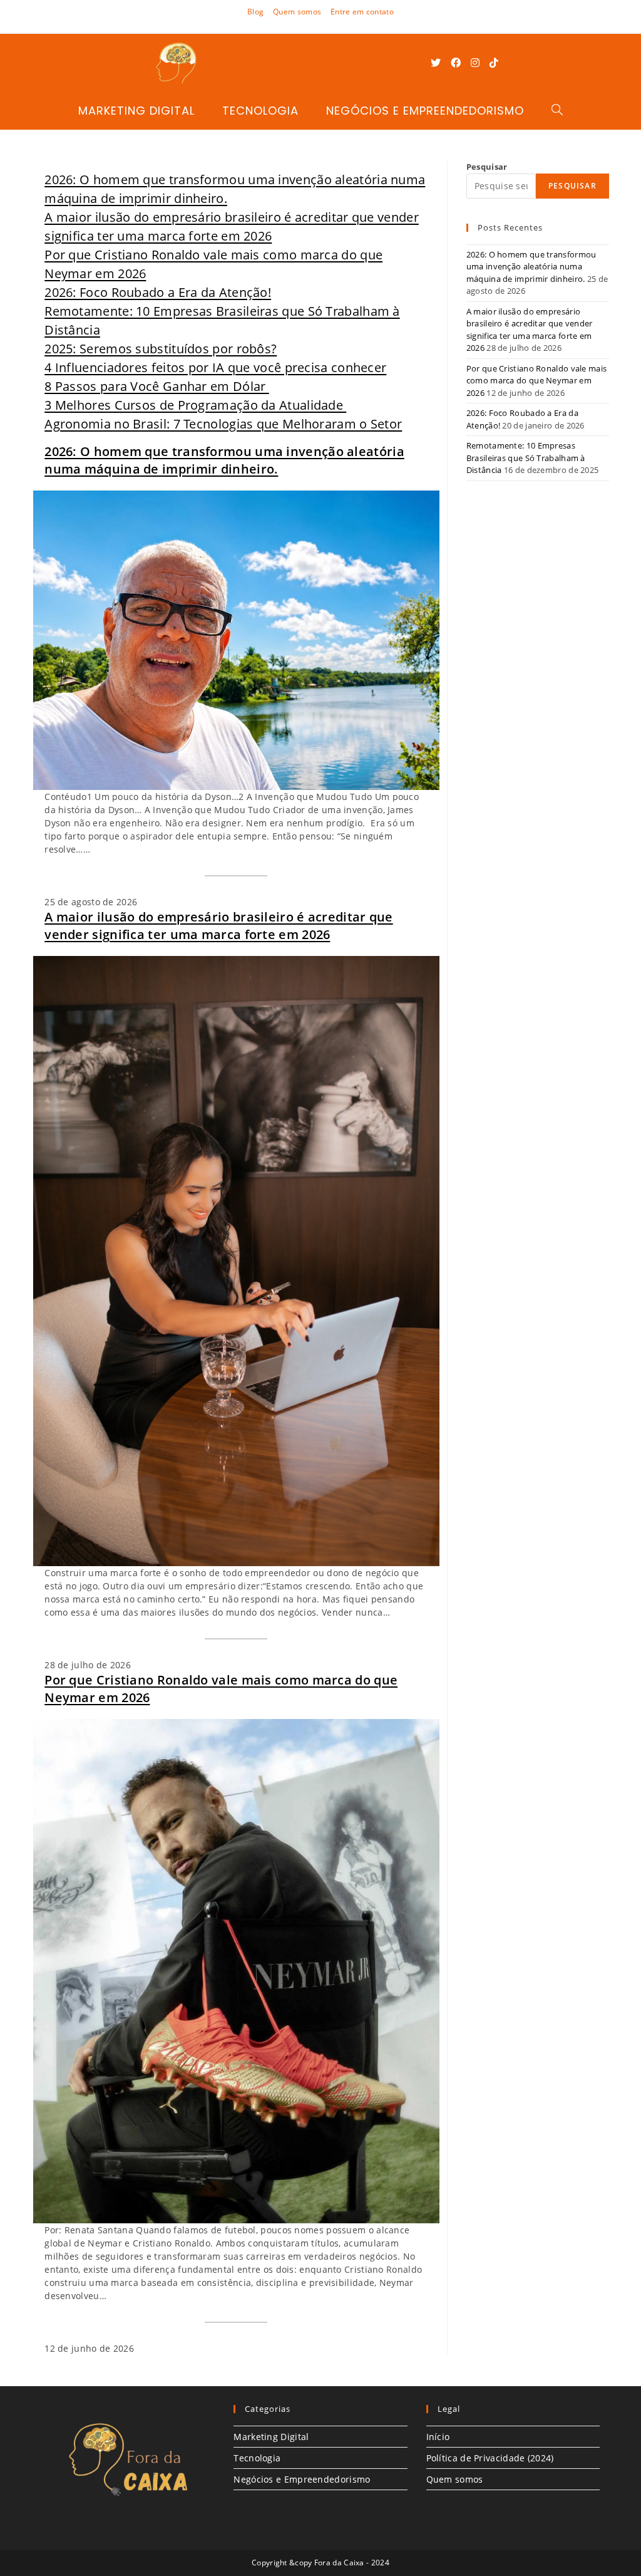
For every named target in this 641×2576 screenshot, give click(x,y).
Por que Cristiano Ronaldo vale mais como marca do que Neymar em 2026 (221, 1689)
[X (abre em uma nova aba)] (436, 63)
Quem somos (297, 12)
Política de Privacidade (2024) (490, 2458)
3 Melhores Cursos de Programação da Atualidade (195, 405)
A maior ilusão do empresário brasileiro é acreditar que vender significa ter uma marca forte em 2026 (219, 926)
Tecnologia (257, 2458)
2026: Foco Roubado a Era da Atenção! (158, 292)
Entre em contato (362, 12)
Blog (255, 12)
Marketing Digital (271, 2437)
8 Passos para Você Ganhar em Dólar (157, 386)
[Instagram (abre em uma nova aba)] (475, 63)
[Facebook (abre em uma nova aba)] (456, 63)
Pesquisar (487, 167)
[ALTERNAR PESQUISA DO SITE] (557, 111)
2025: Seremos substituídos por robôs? (161, 349)
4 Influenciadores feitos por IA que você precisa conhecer (215, 367)
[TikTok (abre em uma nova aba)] (494, 63)
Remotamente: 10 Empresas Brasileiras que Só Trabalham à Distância (526, 458)
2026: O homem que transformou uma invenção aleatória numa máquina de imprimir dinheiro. (224, 460)
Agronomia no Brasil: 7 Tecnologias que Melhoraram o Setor (223, 424)
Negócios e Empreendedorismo (302, 2479)
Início (438, 2437)
